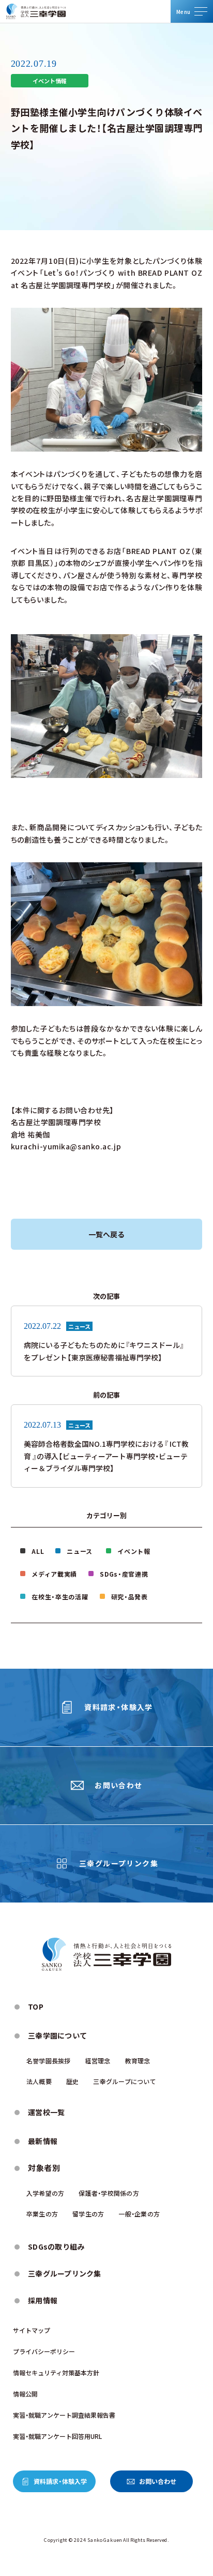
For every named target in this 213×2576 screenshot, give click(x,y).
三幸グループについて (124, 2081)
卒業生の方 (42, 2214)
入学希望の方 (45, 2193)
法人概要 (39, 2081)
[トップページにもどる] (36, 11)
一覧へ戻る (106, 1234)
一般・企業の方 (139, 2214)
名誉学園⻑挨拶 (49, 2061)
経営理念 (98, 2061)
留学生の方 (88, 2214)
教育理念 (138, 2061)
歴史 (72, 2081)
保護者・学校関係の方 (109, 2193)
